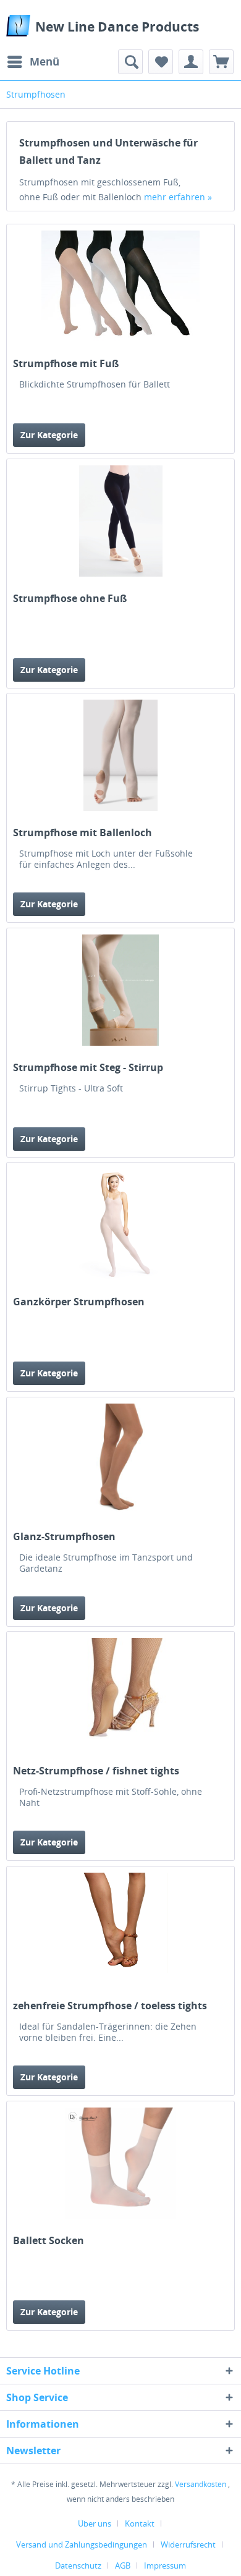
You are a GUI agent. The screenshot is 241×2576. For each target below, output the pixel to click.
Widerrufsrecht (188, 2544)
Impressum (165, 2565)
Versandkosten (201, 2484)
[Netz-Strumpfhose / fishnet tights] (120, 1693)
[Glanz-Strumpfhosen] (120, 1459)
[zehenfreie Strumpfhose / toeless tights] (120, 1928)
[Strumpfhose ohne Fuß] (120, 521)
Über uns (95, 2523)
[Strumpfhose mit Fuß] (120, 286)
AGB (123, 2565)
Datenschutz (78, 2565)
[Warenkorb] (221, 62)
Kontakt (140, 2523)
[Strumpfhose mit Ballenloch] (120, 755)
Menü (44, 61)
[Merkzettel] (161, 62)
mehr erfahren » (178, 197)
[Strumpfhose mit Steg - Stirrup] (120, 990)
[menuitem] (33, 62)
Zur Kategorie (49, 435)
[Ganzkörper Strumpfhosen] (120, 1224)
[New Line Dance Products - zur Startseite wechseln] (18, 26)
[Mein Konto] (191, 62)
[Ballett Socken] (120, 2163)
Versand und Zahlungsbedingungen (82, 2544)
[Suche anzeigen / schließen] (130, 62)
